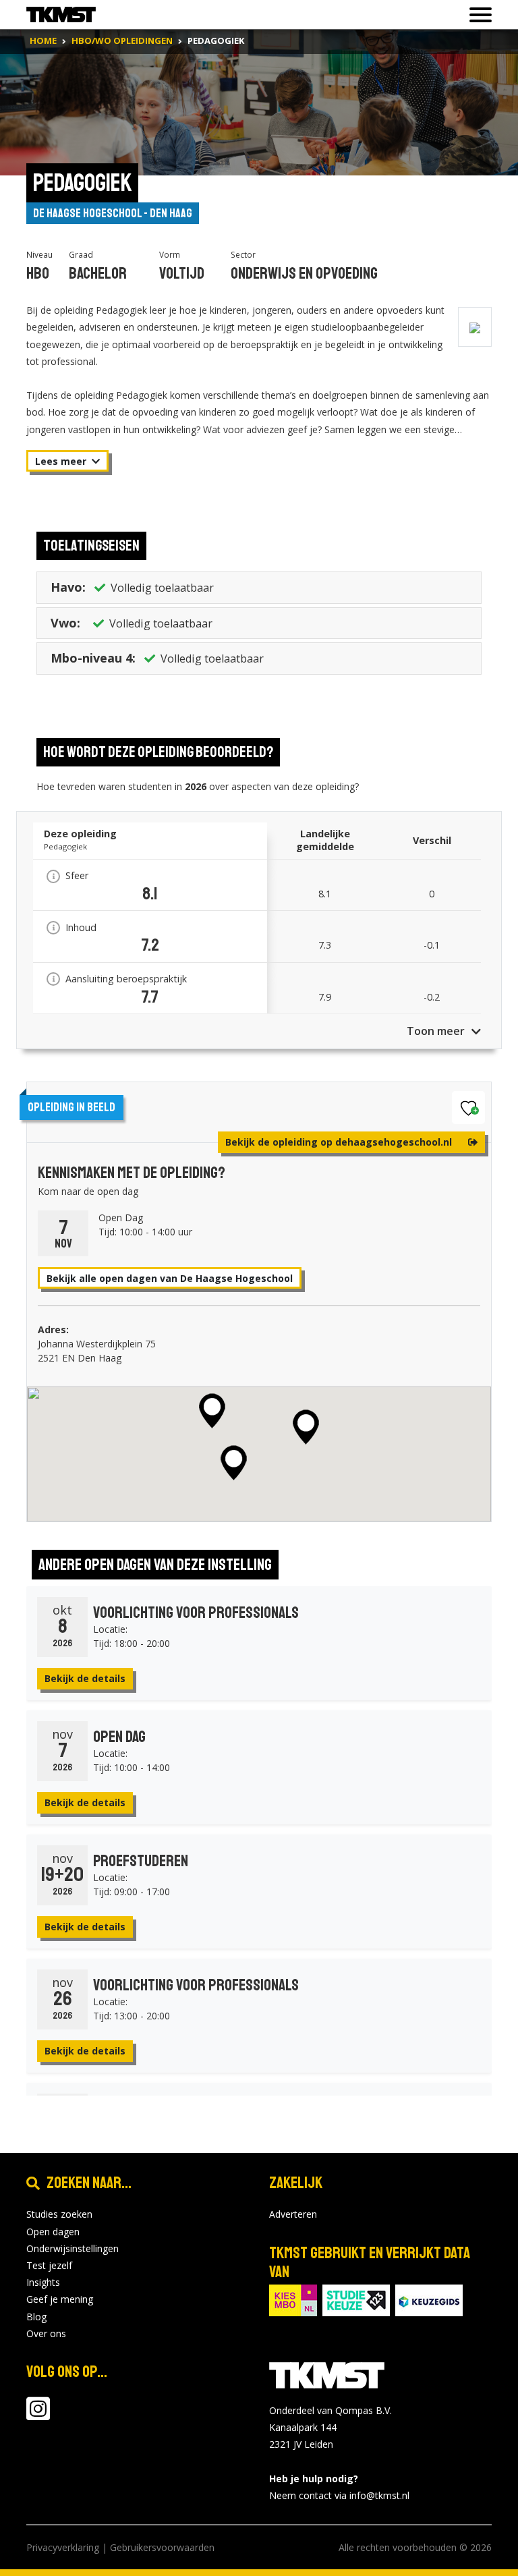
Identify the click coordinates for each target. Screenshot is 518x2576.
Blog (36, 2317)
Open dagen (53, 2232)
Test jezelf (49, 2265)
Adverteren (293, 2214)
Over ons (46, 2333)
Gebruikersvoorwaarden (162, 2547)
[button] (212, 1411)
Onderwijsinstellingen (73, 2248)
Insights (43, 2282)
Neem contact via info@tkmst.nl (339, 2495)
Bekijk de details (85, 1678)
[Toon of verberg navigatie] (477, 15)
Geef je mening (60, 2299)
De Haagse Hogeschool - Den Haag (113, 213)
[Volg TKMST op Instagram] (38, 2415)
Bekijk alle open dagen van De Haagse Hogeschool (170, 1278)
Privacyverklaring (63, 2547)
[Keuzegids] (429, 2299)
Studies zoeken (59, 2214)
